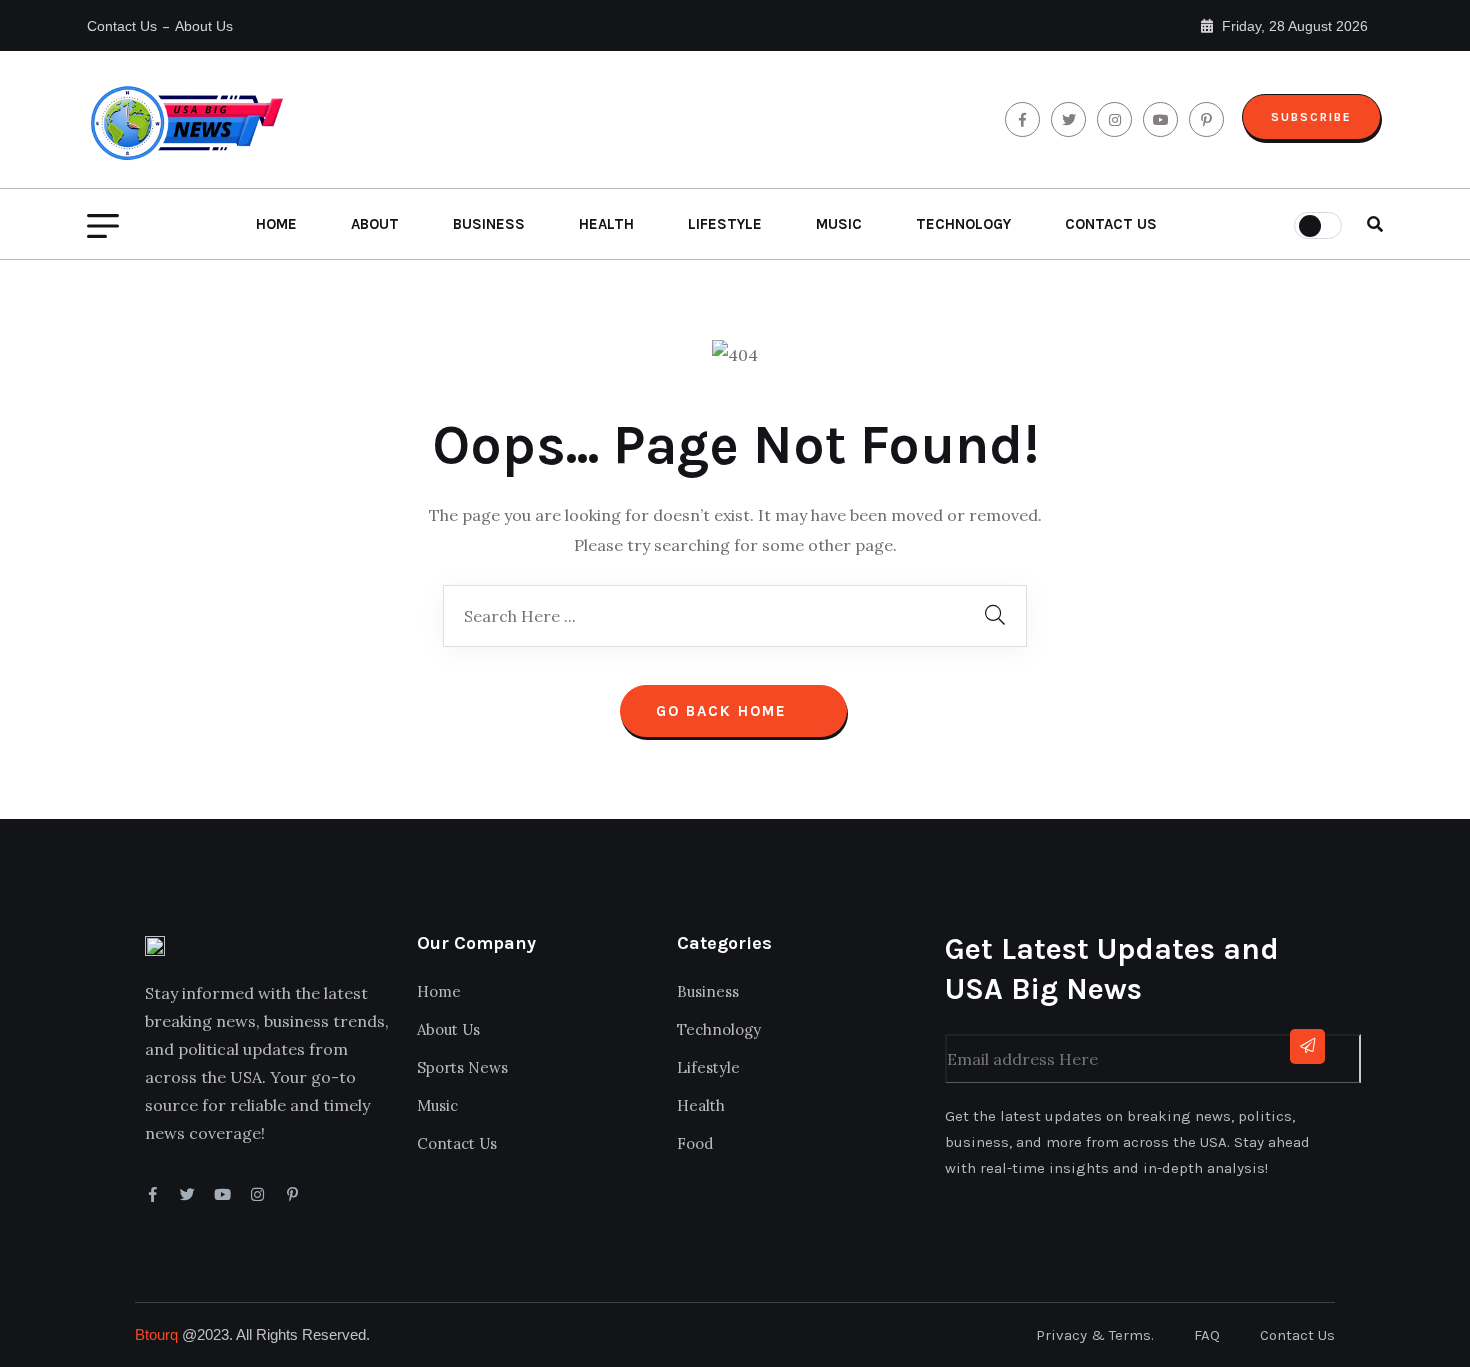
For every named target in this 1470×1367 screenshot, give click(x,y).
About (375, 224)
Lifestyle (725, 224)
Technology (963, 224)
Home (276, 224)
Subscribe (1311, 117)
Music (839, 224)
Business (489, 224)
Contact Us (122, 26)
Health (606, 224)
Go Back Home (724, 711)
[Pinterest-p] (292, 1194)
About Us (204, 26)
